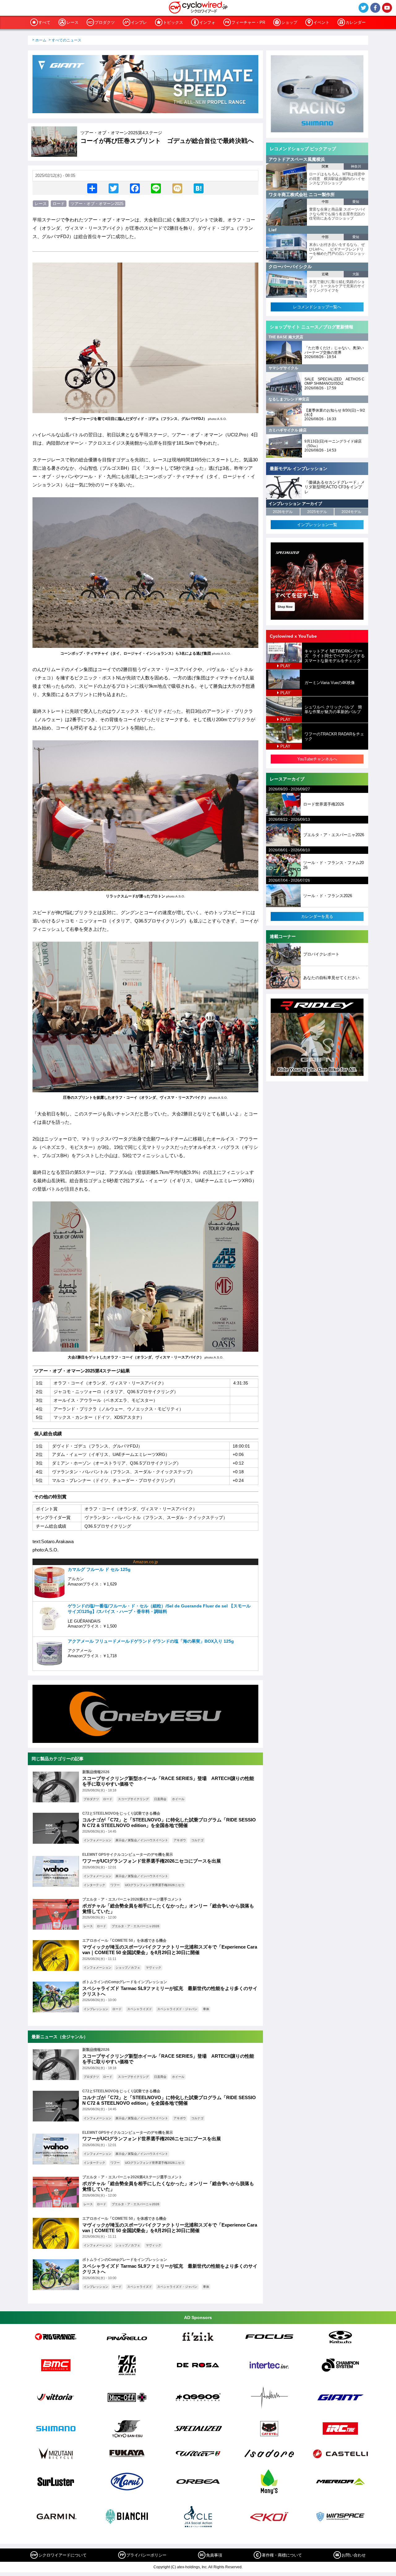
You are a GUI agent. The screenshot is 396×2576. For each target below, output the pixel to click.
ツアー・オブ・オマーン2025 (97, 204)
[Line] (156, 188)
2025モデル (317, 512)
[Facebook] (135, 188)
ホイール (178, 1799)
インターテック (94, 1885)
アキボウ (180, 1840)
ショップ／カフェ (128, 1968)
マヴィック (153, 1968)
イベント (321, 22)
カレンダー (356, 22)
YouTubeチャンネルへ (317, 759)
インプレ (139, 22)
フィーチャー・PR (248, 22)
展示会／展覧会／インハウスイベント (142, 1840)
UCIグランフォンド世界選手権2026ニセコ (155, 1885)
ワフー (115, 1885)
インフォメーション (97, 1840)
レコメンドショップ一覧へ (317, 307)
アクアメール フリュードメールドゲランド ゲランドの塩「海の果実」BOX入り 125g (151, 1641)
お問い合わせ (354, 2555)
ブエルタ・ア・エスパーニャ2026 (136, 1926)
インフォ (207, 22)
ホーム (41, 40)
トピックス (173, 22)
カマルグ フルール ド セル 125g (99, 1569)
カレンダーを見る (317, 916)
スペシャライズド (140, 2009)
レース (73, 22)
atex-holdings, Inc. (192, 2567)
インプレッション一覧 (317, 525)
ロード (59, 204)
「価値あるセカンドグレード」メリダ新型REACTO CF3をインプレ (335, 487)
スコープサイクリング (133, 1799)
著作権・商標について (282, 2555)
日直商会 (160, 1799)
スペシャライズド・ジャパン (177, 2009)
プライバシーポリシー (146, 2555)
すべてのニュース (67, 40)
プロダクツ (105, 22)
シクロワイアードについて (62, 2555)
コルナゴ (197, 1840)
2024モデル (351, 512)
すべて (44, 22)
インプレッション (96, 2009)
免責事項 (214, 2555)
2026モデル (283, 512)
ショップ (289, 22)
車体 (206, 2009)
